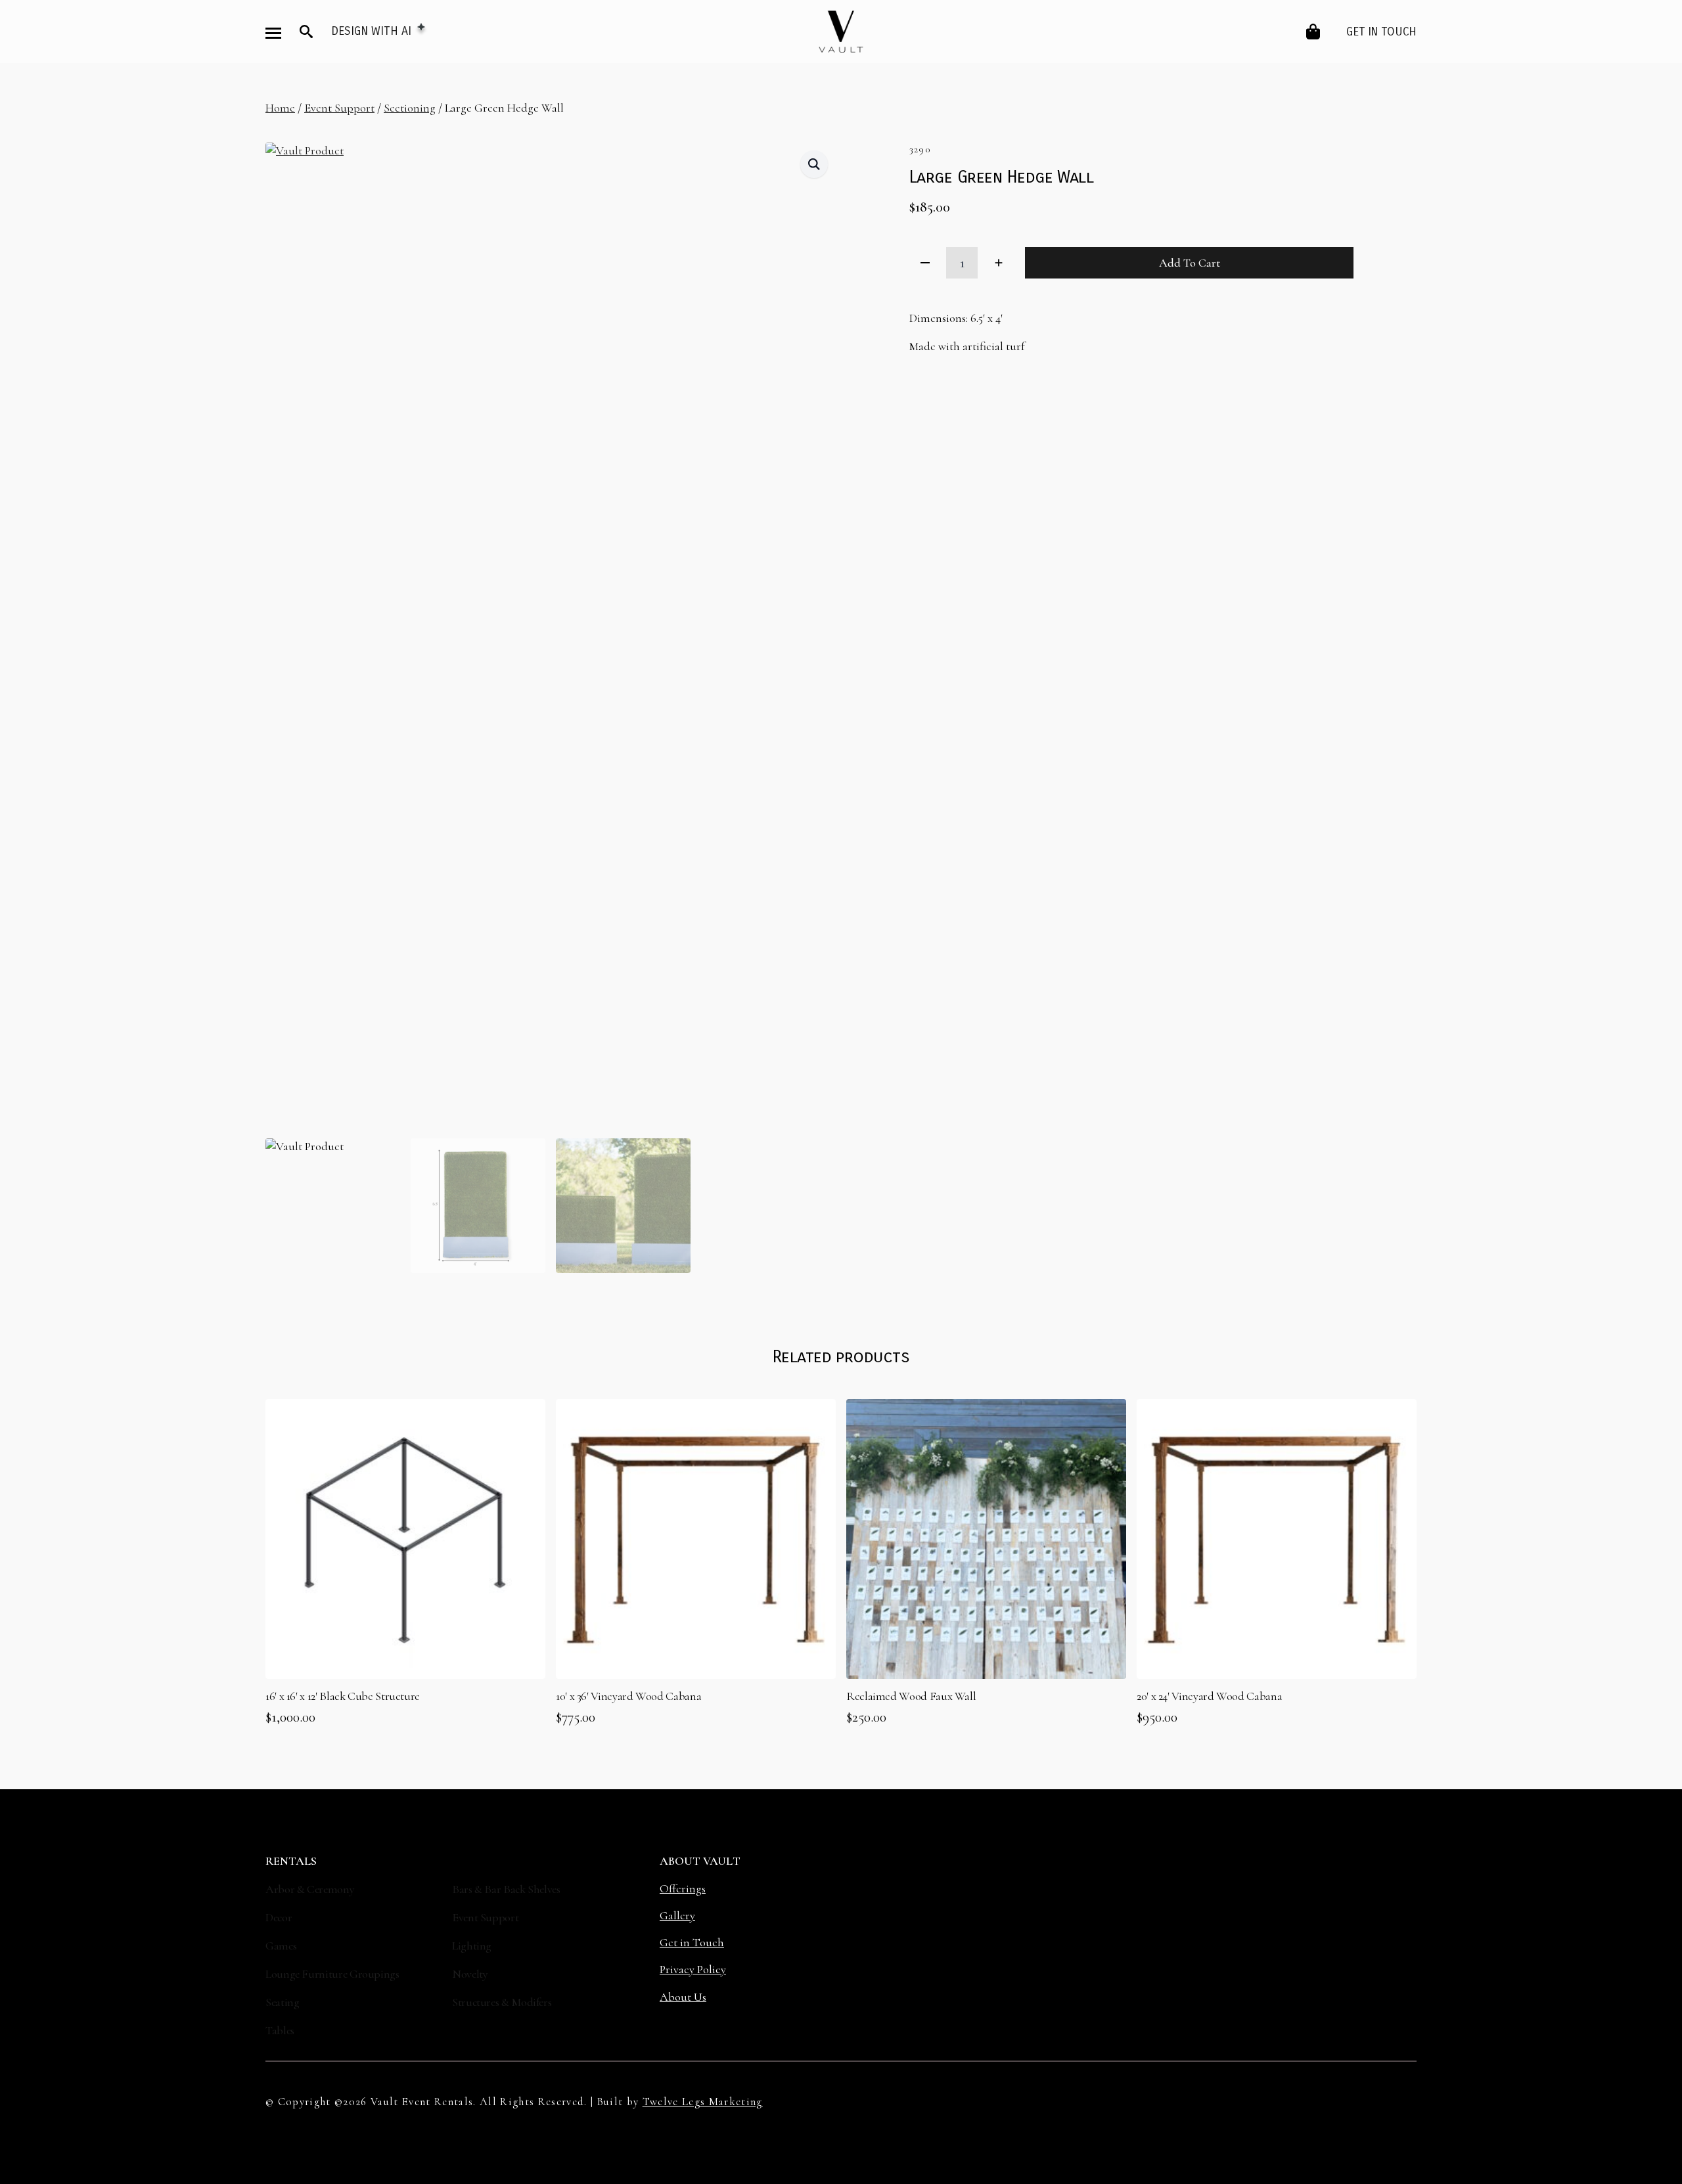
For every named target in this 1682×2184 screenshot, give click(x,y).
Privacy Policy (693, 1969)
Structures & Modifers (502, 2002)
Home (280, 108)
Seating (282, 2002)
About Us (683, 1997)
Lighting (472, 1946)
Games (281, 1946)
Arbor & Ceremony (310, 1889)
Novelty (470, 1974)
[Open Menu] (273, 33)
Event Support (339, 108)
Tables (280, 2030)
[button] (814, 164)
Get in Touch (1381, 32)
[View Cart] (1314, 32)
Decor (279, 1917)
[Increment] (999, 263)
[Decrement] (925, 263)
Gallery (677, 1915)
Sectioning (410, 108)
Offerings (683, 1888)
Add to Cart (1190, 263)
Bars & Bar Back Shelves (506, 1889)
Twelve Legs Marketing (703, 2102)
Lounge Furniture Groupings (332, 1974)
